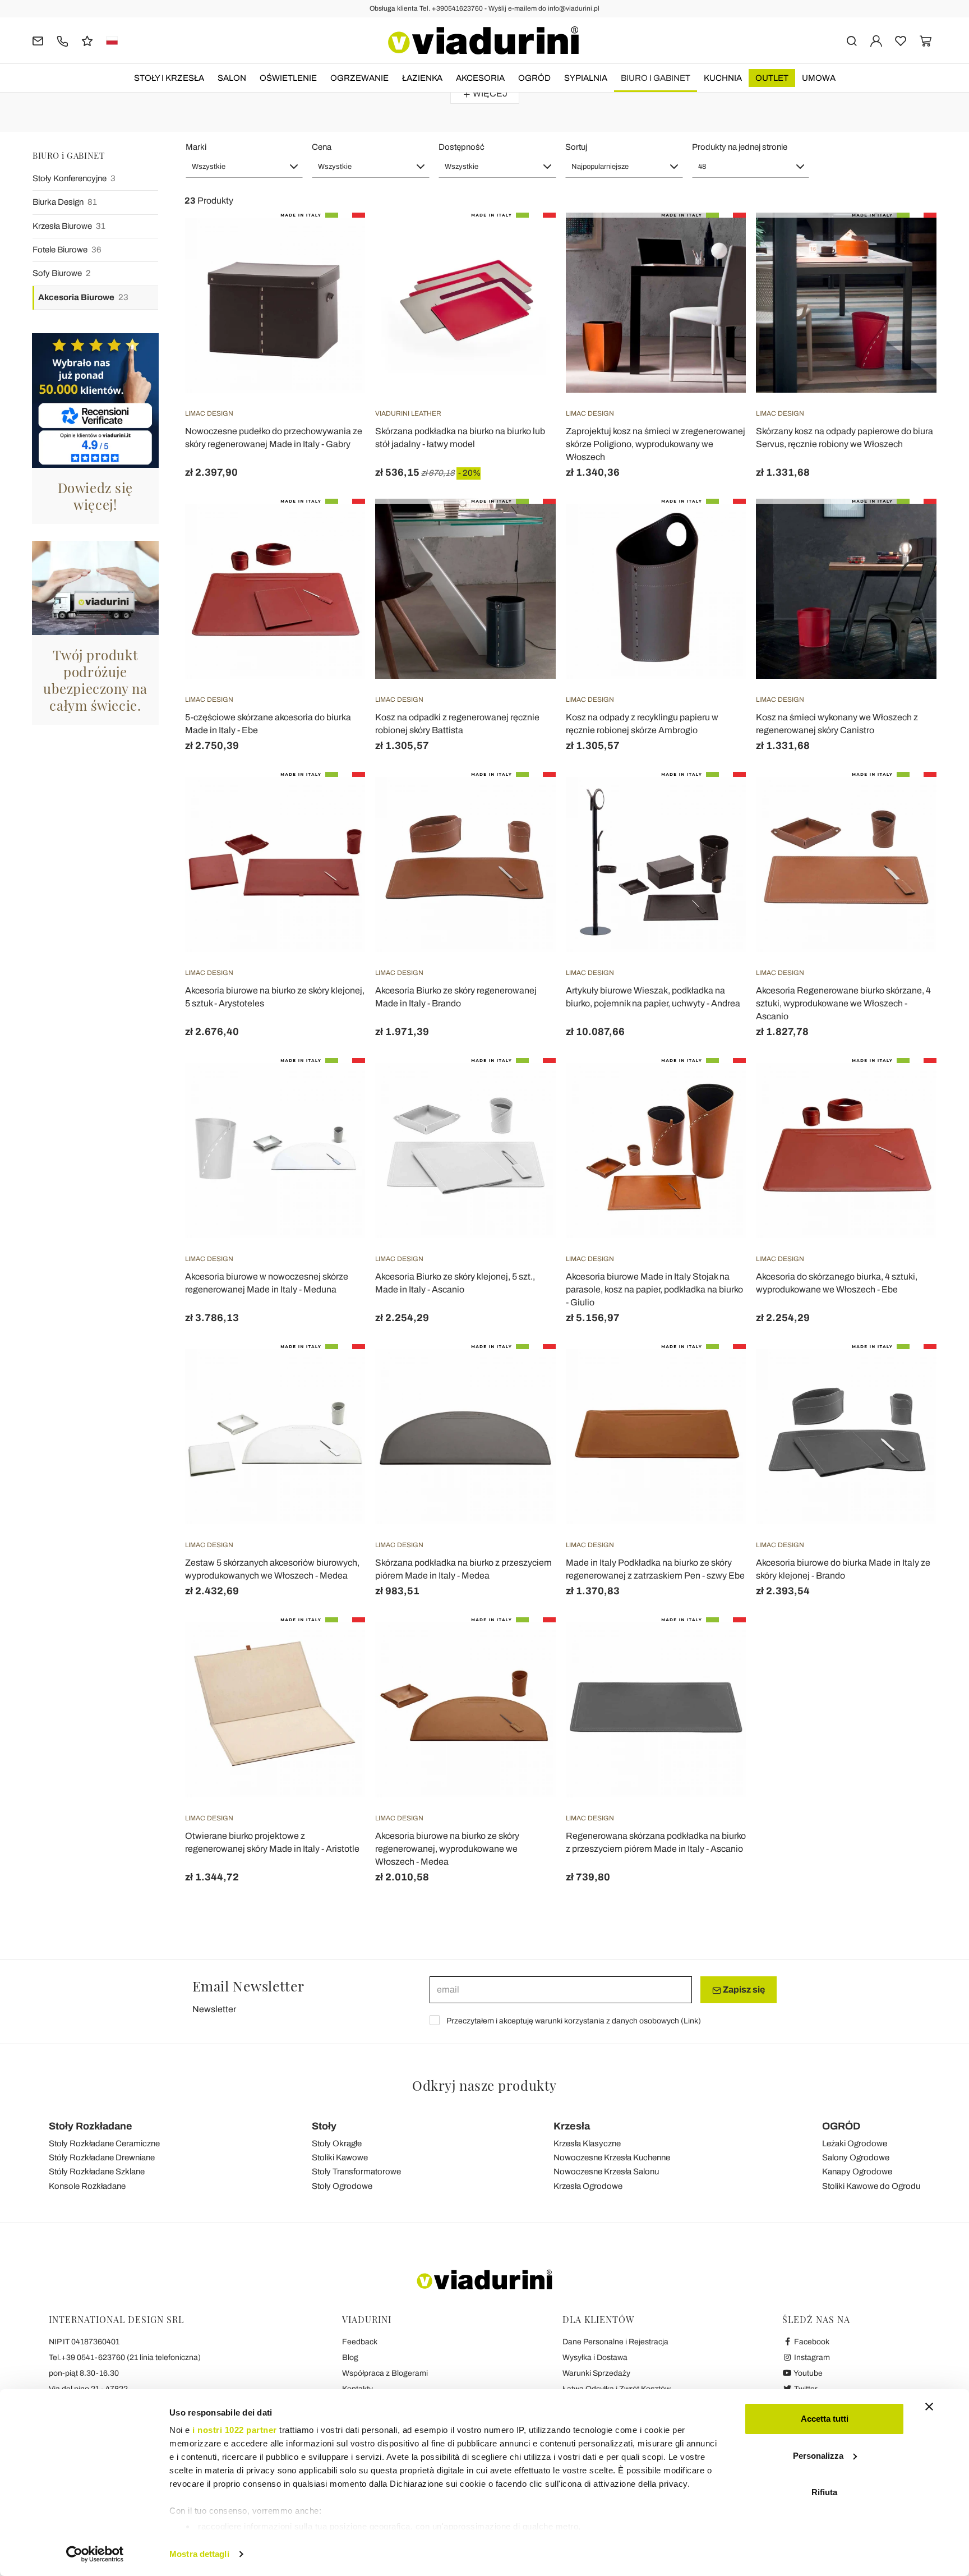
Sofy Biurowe (62, 273)
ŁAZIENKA (422, 78)
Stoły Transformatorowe (356, 2172)
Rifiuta (824, 2492)
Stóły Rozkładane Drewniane (102, 2158)
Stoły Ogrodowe (342, 2186)
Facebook (811, 2342)
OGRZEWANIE (359, 78)
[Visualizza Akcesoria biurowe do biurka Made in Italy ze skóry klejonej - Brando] (908, 1372)
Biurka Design (65, 202)
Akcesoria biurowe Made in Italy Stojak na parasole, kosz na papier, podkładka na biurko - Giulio (654, 1289)
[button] (244, 167)
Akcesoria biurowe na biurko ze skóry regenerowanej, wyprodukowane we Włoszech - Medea (447, 1849)
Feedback (360, 2342)
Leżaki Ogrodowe (855, 2143)
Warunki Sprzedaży (596, 2373)
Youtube (807, 2373)
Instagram (811, 2358)
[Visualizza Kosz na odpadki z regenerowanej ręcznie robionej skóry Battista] (527, 527)
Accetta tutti (825, 2419)
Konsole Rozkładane (87, 2186)
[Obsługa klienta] (63, 40)
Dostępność (462, 147)
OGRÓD (534, 78)
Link (691, 2021)
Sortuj (576, 147)
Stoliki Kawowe (340, 2158)
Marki (196, 147)
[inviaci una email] (38, 40)
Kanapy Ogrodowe (857, 2172)
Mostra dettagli (199, 2554)
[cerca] (852, 40)
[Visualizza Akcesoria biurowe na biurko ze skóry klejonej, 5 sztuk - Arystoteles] (336, 800)
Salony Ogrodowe (856, 2158)
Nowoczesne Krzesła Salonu (606, 2172)
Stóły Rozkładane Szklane (97, 2172)
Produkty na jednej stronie (740, 147)
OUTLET (772, 78)
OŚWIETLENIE (288, 78)
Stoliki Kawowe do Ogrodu (871, 2186)
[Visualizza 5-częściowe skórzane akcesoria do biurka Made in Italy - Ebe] (336, 527)
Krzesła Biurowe (69, 226)
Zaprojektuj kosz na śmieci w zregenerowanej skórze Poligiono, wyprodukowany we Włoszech (656, 444)
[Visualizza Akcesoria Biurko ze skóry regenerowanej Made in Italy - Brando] (527, 800)
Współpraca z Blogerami (385, 2373)
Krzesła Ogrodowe (588, 2186)
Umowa (819, 78)
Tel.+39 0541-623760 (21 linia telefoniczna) (125, 2358)
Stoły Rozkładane (91, 2126)
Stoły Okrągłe (337, 2143)
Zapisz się (743, 1990)
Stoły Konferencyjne (74, 178)
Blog (350, 2358)
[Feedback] (87, 40)
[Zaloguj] (876, 40)
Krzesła (572, 2126)
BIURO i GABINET (656, 78)
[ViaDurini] (483, 40)
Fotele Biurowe (67, 250)
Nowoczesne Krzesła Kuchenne (612, 2158)
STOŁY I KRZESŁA (169, 78)
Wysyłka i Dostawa (595, 2358)
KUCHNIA (723, 78)
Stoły (324, 2126)
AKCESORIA (480, 78)
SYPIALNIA (586, 78)
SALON (232, 78)
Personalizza (818, 2456)
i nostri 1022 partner (235, 2430)
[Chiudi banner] (929, 2407)
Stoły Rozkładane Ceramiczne (104, 2143)
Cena (322, 147)
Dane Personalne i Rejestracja (615, 2342)
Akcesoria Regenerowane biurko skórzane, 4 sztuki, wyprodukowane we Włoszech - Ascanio (843, 1003)
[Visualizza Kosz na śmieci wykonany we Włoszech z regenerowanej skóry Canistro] (908, 527)
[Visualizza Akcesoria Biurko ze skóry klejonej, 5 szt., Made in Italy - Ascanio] (527, 1086)
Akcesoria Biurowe (83, 297)
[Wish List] (336, 268)
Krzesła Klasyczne (587, 2143)
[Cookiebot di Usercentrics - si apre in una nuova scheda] (95, 2554)
